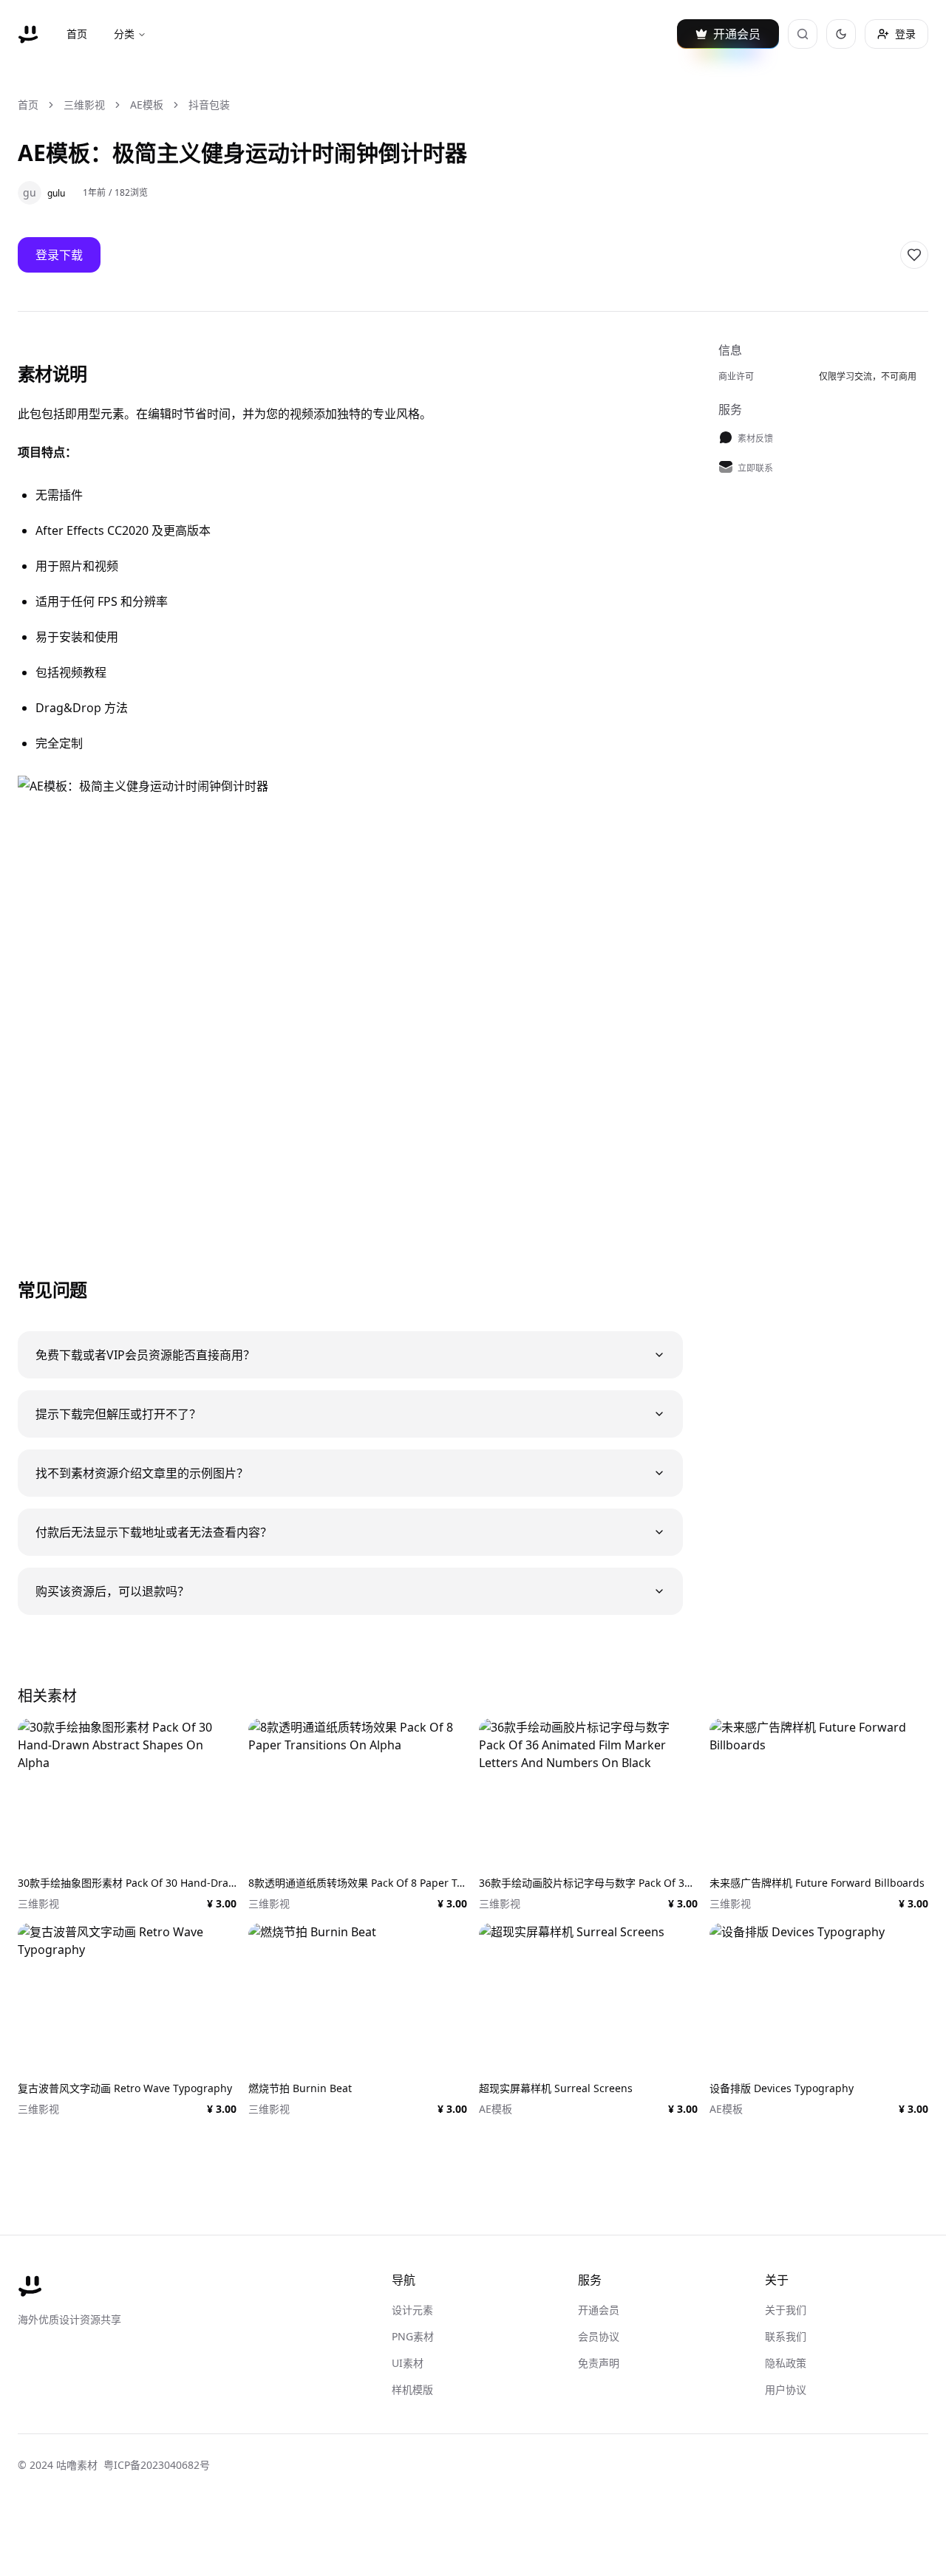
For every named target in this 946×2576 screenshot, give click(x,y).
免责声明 (599, 2363)
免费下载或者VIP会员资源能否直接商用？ (145, 1355)
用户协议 (786, 2389)
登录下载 (59, 255)
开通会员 (599, 2310)
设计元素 (412, 2310)
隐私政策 (786, 2363)
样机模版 (412, 2389)
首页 (77, 34)
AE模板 (147, 105)
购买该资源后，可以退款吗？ (112, 1591)
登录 (905, 34)
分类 (124, 34)
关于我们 (786, 2310)
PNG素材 (413, 2336)
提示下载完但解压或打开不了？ (118, 1414)
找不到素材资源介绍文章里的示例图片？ (142, 1473)
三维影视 (84, 105)
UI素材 (408, 2363)
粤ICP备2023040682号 (157, 2465)
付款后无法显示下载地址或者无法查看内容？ (154, 1532)
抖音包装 (209, 105)
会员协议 (599, 2336)
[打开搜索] (803, 34)
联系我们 (786, 2336)
